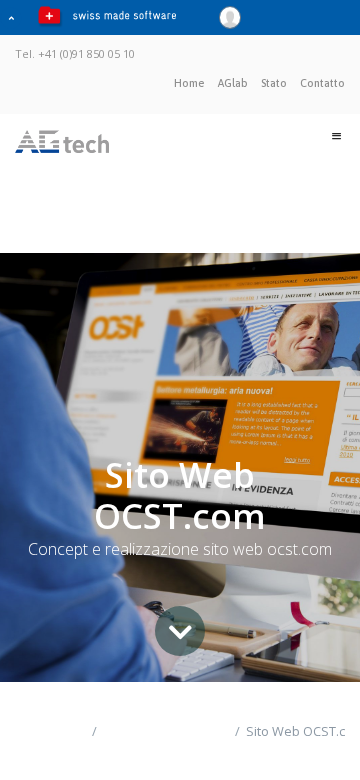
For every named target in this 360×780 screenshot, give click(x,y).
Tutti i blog (36, 741)
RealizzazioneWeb (163, 731)
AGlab (233, 83)
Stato (274, 83)
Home (189, 83)
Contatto (322, 83)
